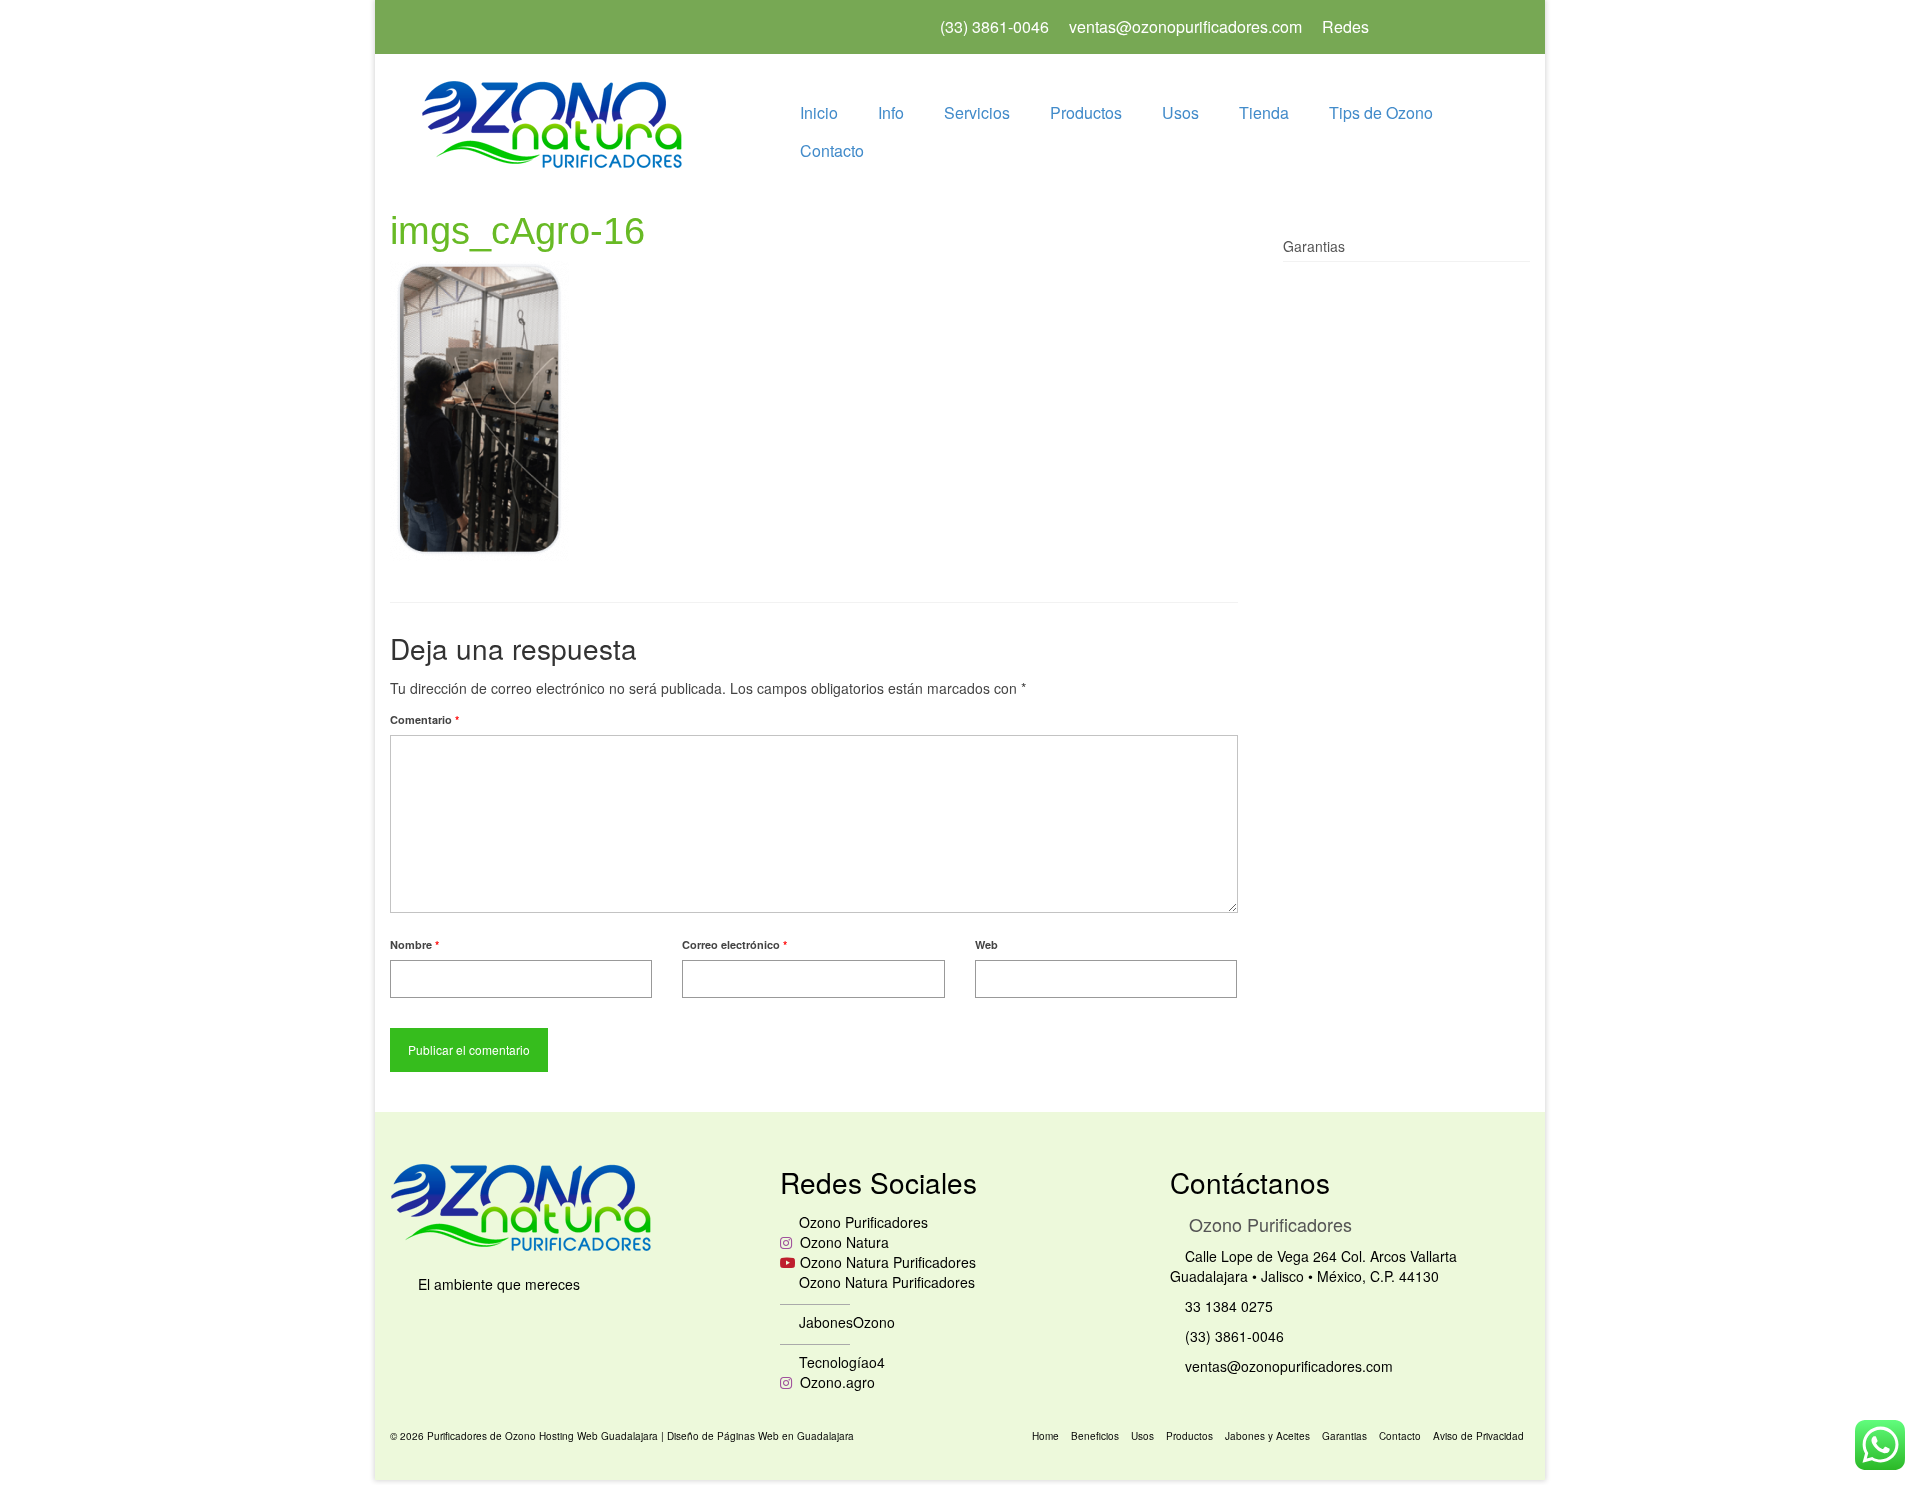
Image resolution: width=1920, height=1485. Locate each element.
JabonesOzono (845, 1322)
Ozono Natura (842, 1242)
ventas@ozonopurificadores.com (1287, 1366)
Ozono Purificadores (861, 1222)
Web (986, 944)
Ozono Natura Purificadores (888, 1262)
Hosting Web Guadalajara (600, 1436)
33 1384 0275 (1227, 1306)
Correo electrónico (734, 944)
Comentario (424, 719)
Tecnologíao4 (840, 1362)
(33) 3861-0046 (1232, 1336)
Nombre (414, 944)
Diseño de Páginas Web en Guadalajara (760, 1436)
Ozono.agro (835, 1382)
